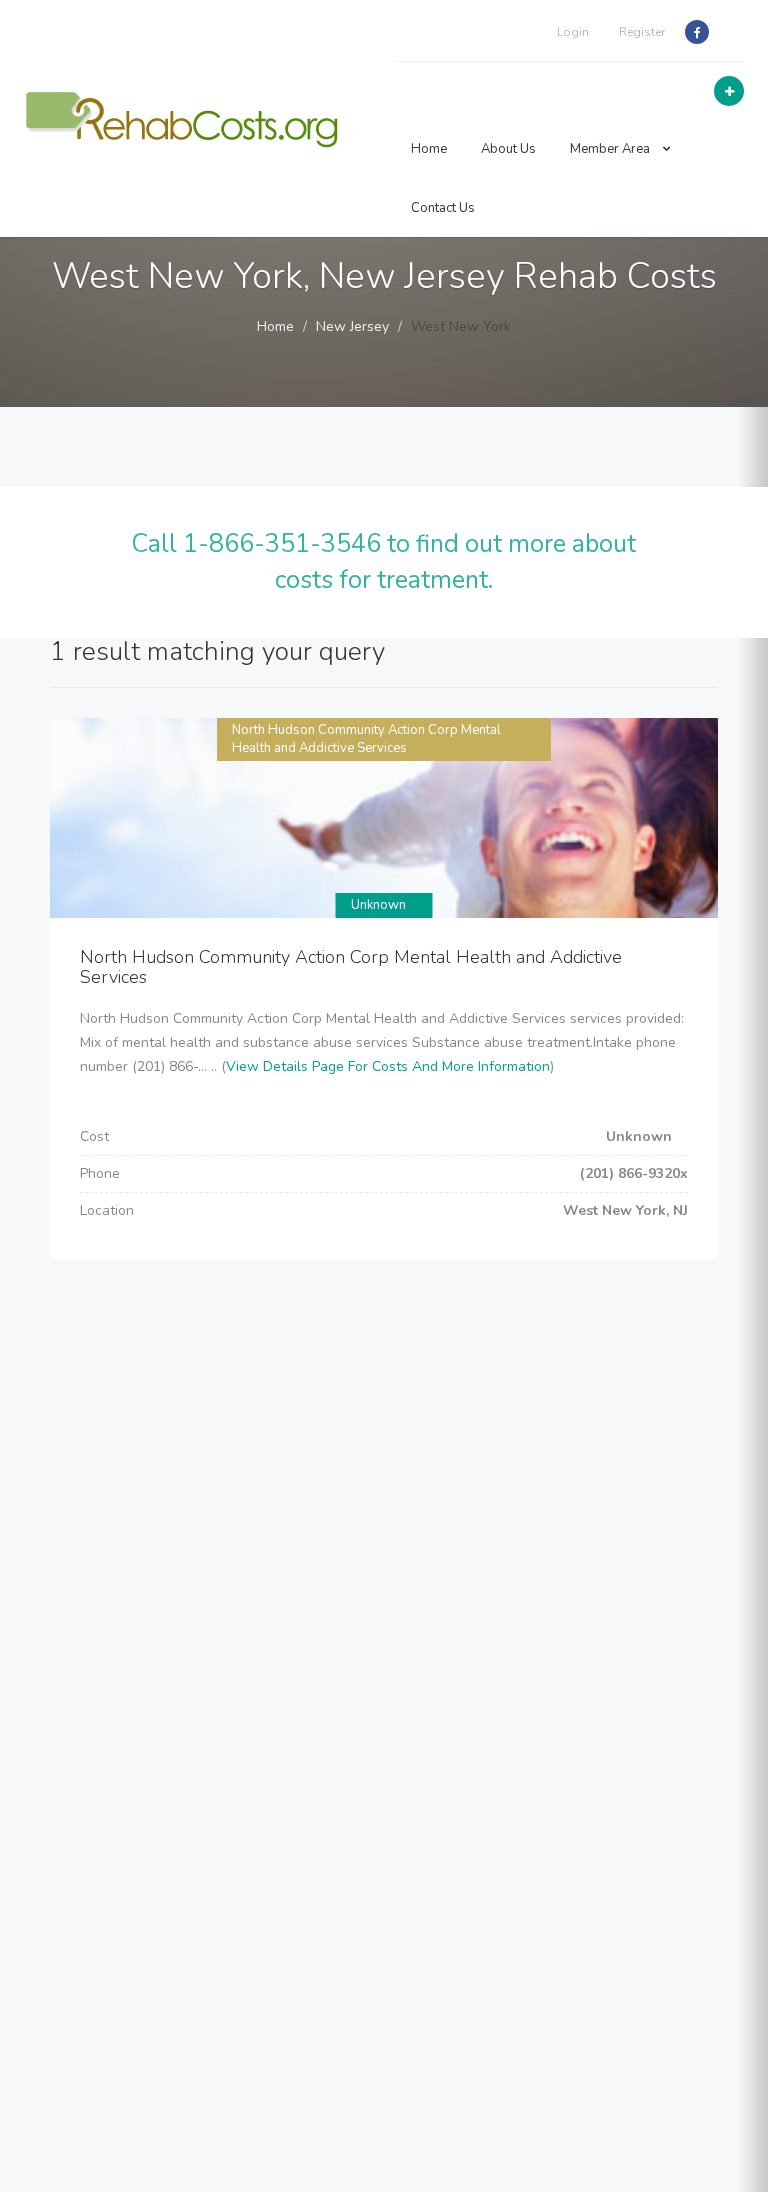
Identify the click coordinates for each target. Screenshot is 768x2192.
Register (642, 32)
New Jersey (352, 326)
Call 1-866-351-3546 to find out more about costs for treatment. (383, 562)
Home (429, 149)
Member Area (611, 149)
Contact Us (443, 208)
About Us (508, 149)
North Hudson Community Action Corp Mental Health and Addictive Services (366, 739)
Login (573, 32)
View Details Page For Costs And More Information (388, 1066)
